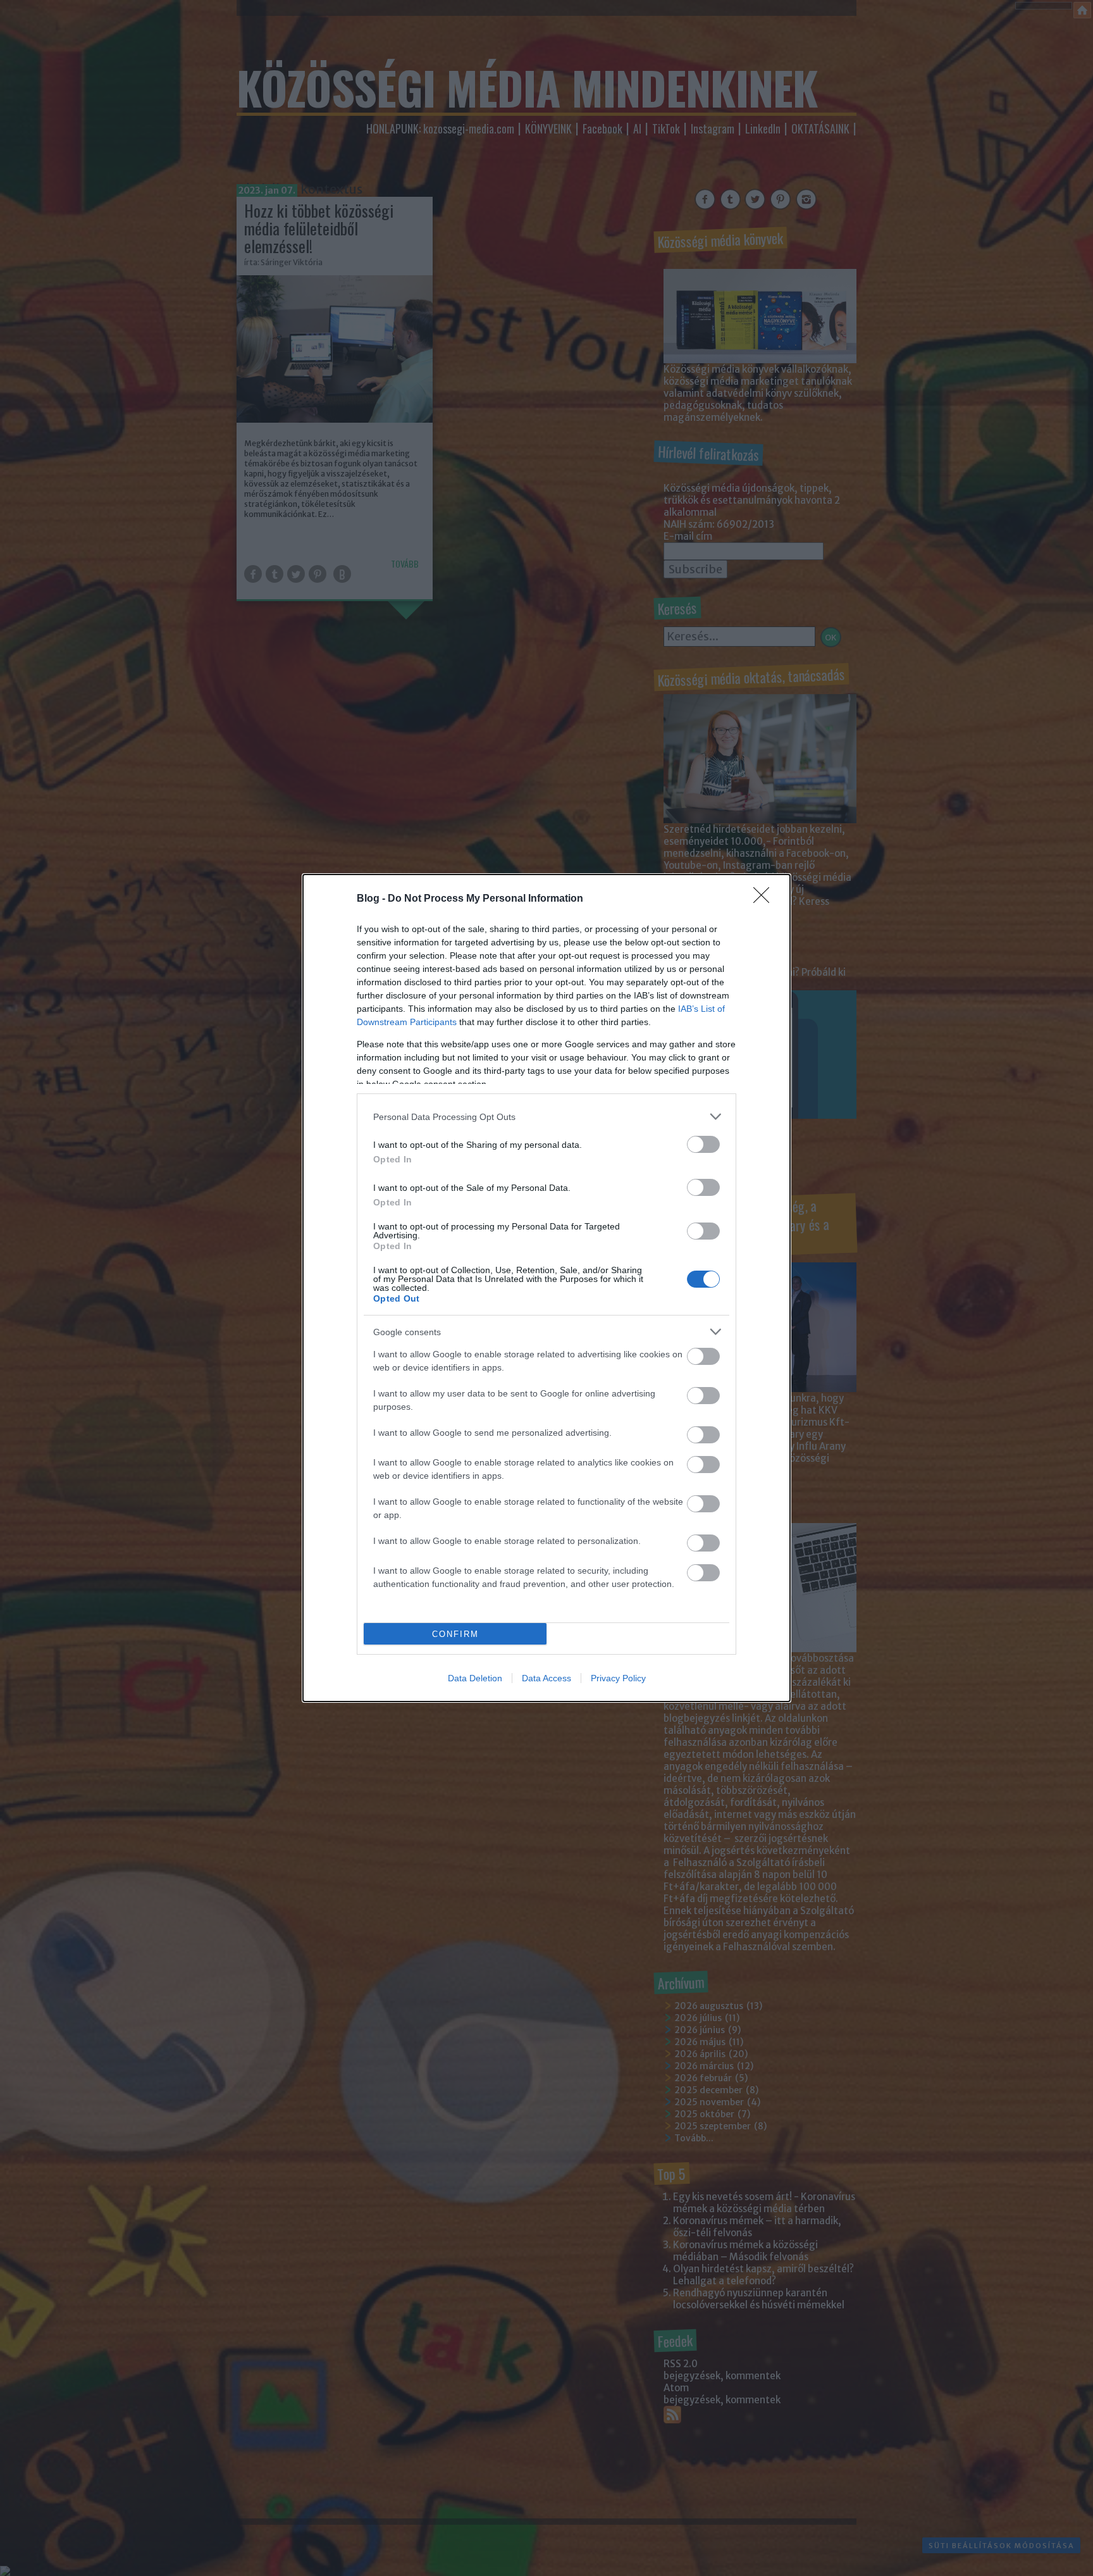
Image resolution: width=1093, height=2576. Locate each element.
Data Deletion (475, 1678)
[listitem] (546, 1117)
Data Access (546, 1678)
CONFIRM (455, 1634)
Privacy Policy (618, 1678)
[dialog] (546, 1288)
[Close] (765, 899)
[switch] (703, 1144)
